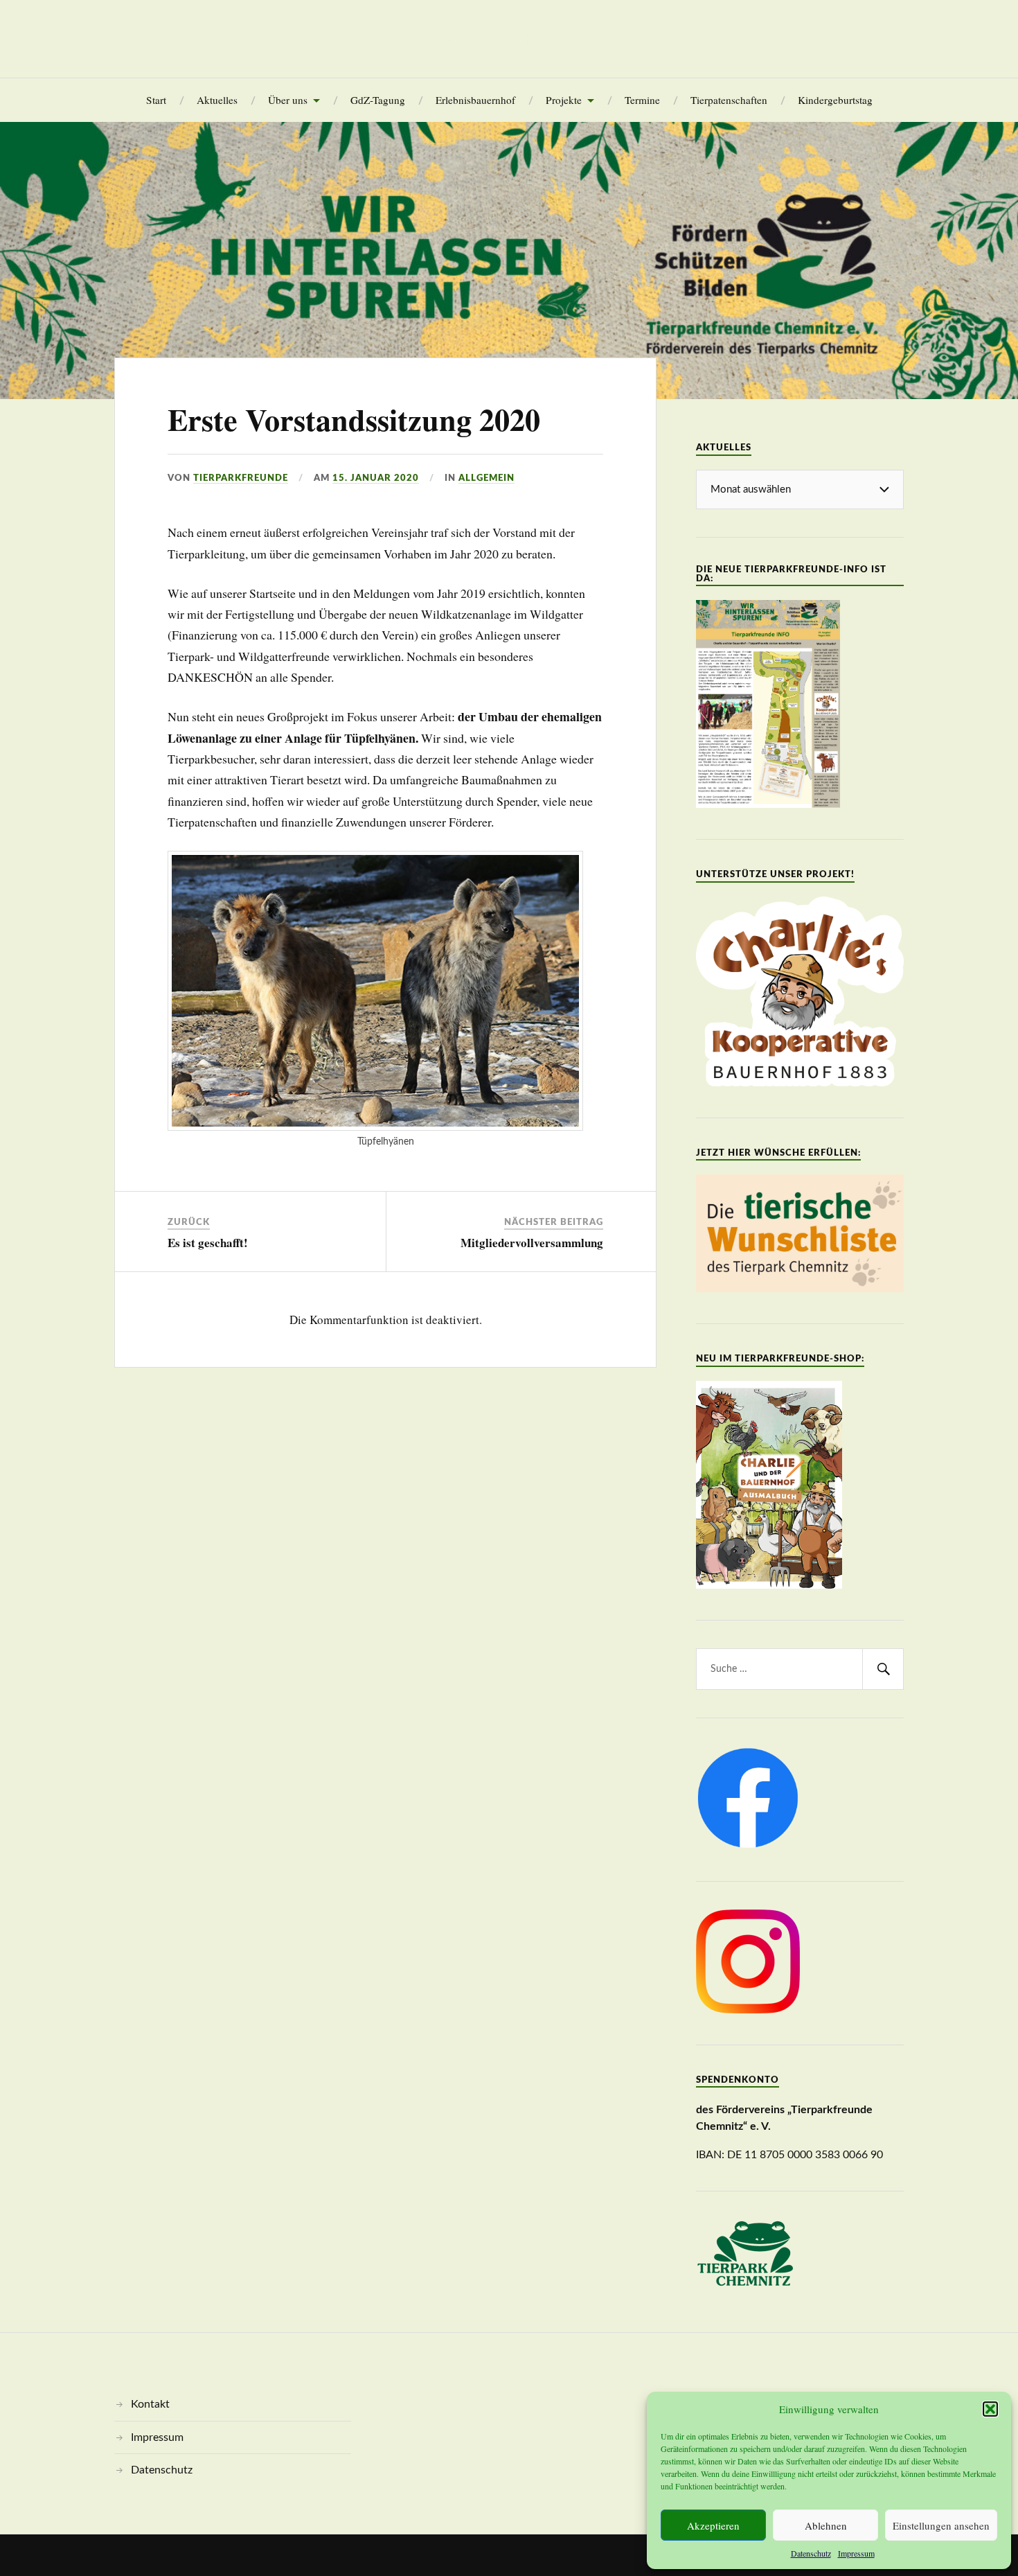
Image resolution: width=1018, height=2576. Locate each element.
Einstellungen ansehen (941, 2525)
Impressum (856, 2553)
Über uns (288, 100)
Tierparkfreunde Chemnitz (509, 39)
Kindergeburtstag (835, 100)
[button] (990, 2409)
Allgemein (486, 478)
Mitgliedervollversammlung (532, 1243)
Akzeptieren (713, 2525)
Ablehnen (826, 2525)
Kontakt (150, 2404)
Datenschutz (811, 2553)
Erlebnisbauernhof (475, 100)
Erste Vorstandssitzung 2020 (354, 419)
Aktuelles (217, 100)
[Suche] (883, 1669)
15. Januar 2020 (376, 478)
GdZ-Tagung (378, 100)
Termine (642, 100)
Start (156, 100)
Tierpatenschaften (729, 100)
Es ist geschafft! (208, 1243)
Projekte (564, 100)
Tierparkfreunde (241, 478)
